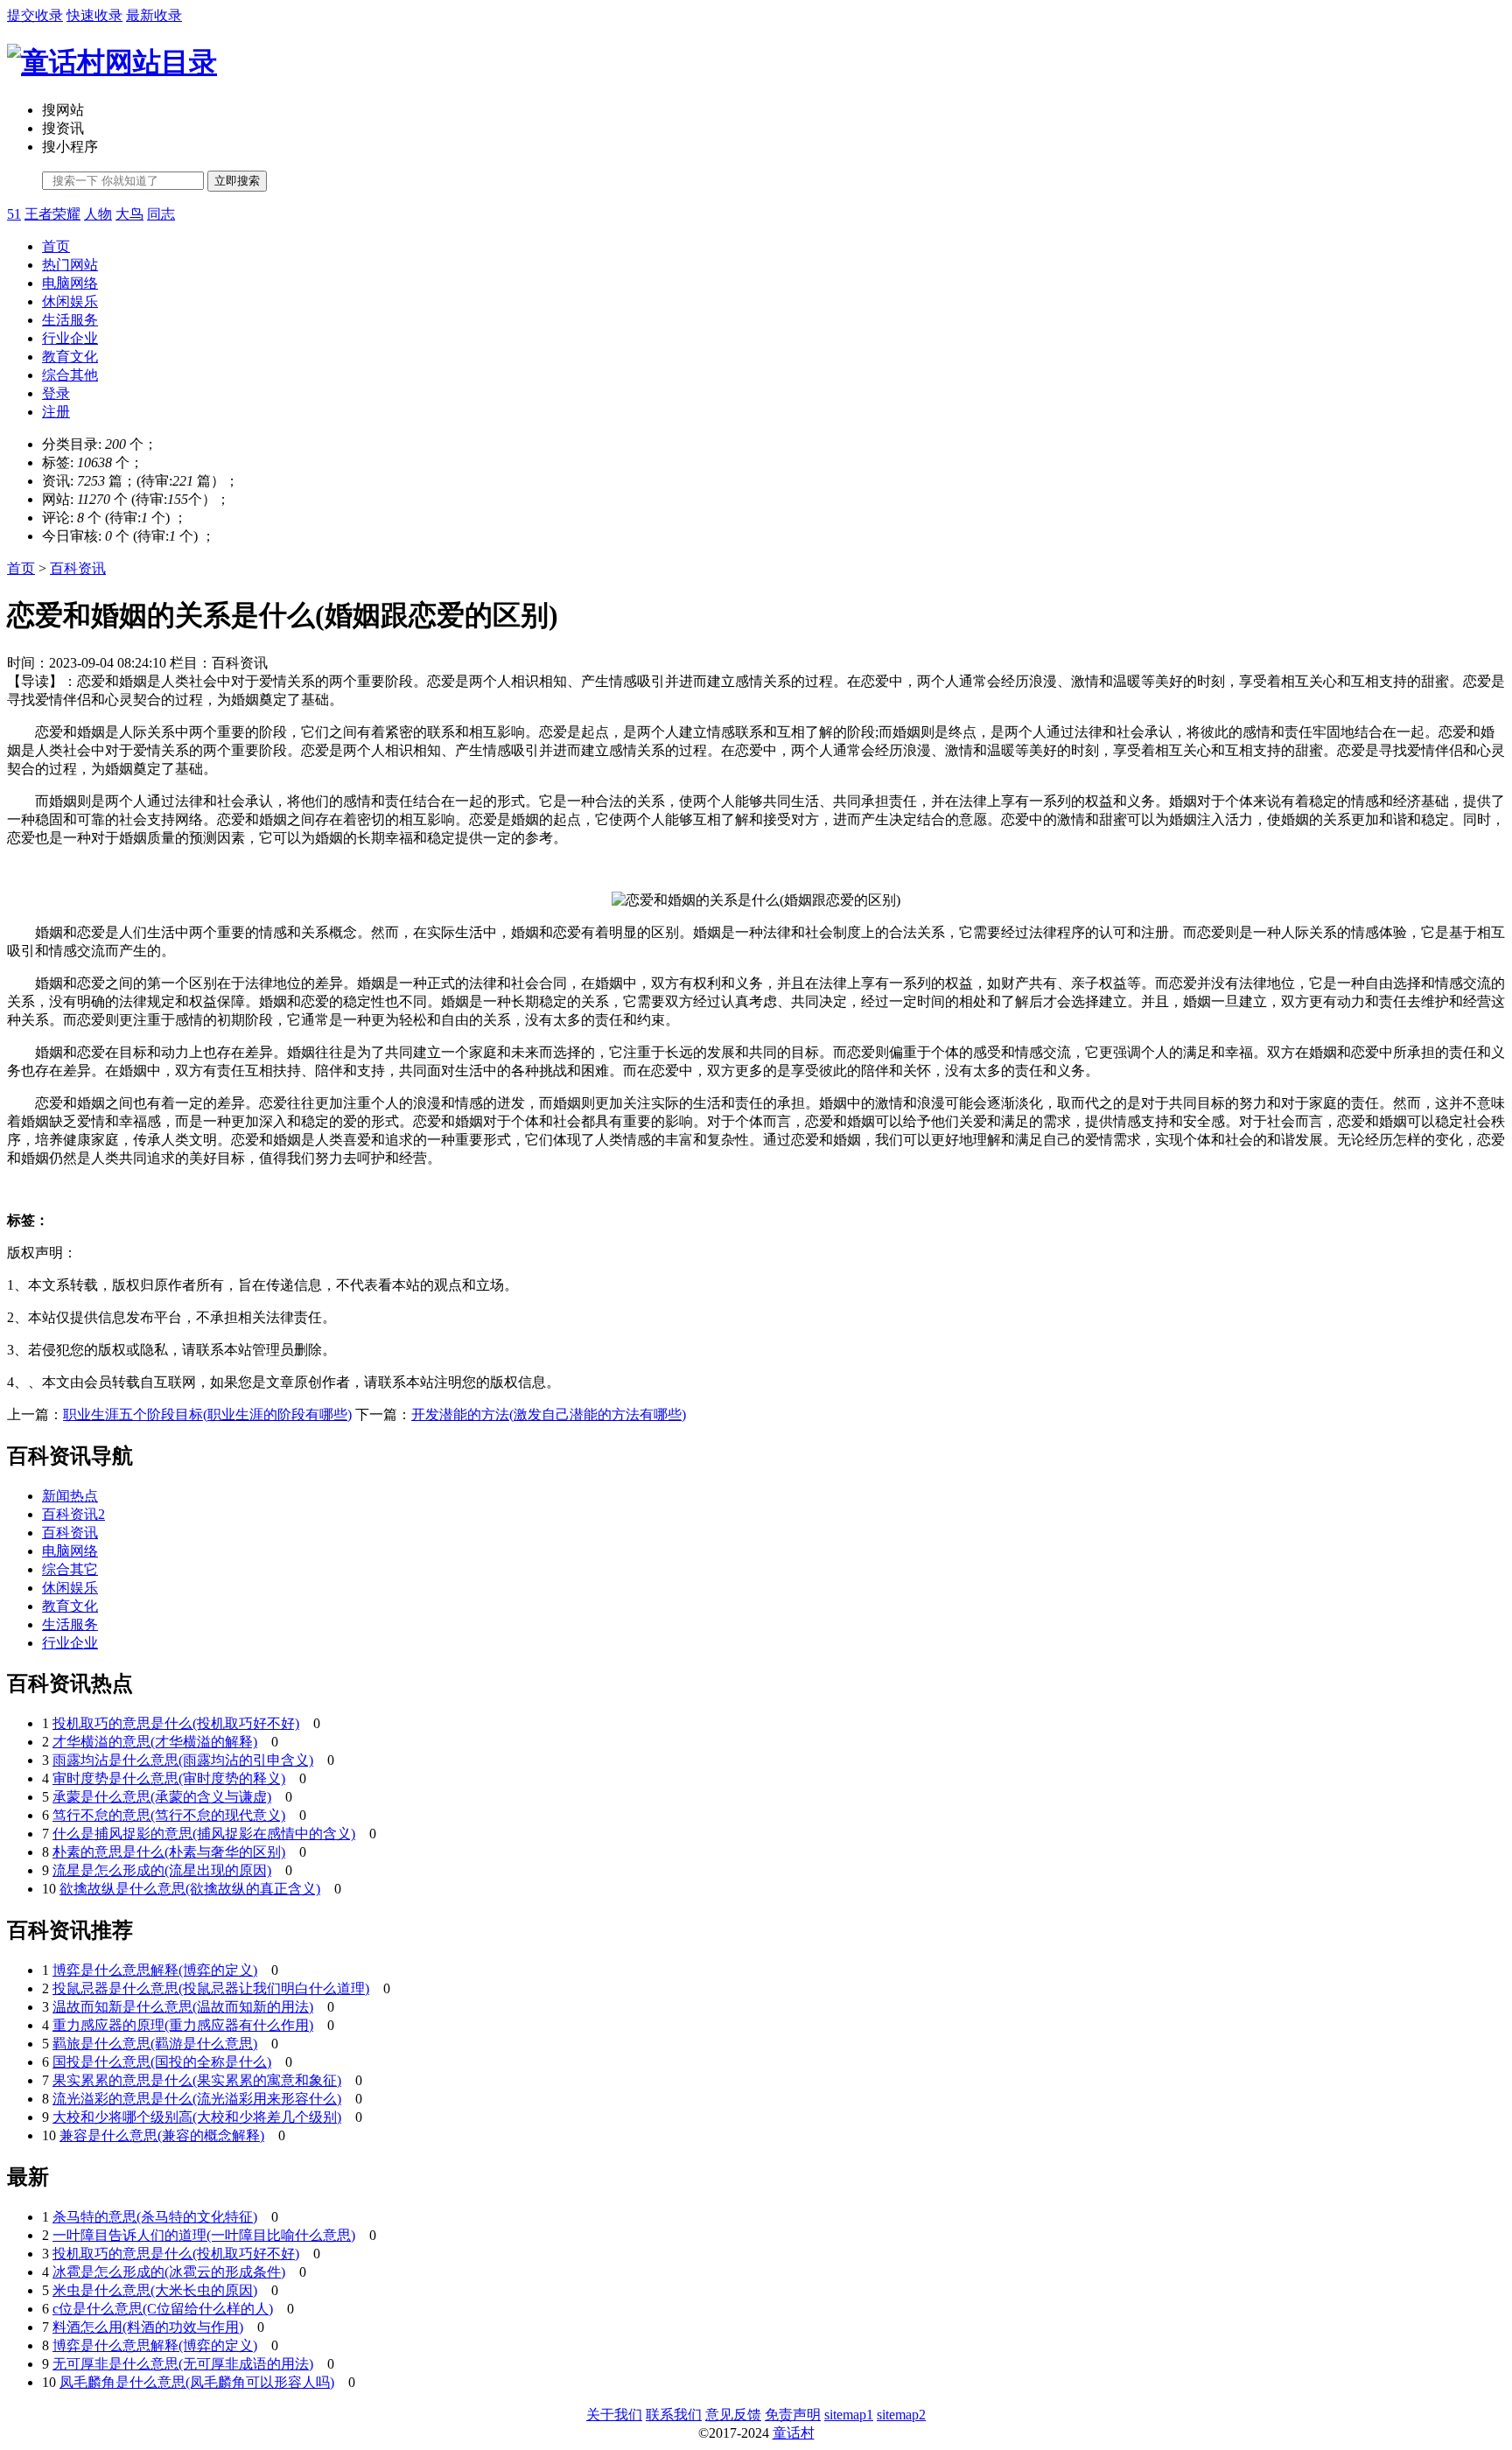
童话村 (794, 2433)
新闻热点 (70, 1496)
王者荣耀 (52, 214)
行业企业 (70, 338)
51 (14, 214)
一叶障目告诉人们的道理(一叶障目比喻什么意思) (204, 2235)
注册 (56, 412)
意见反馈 (733, 2415)
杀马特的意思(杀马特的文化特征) (155, 2217)
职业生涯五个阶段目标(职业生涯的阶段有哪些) (207, 1414)
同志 (161, 214)
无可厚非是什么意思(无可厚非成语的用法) (183, 2364)
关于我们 (614, 2415)
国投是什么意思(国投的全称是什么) (162, 2062)
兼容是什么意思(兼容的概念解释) (162, 2135)
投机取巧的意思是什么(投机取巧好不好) (176, 1723)
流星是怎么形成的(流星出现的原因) (162, 1870)
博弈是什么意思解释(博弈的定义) (155, 1970)
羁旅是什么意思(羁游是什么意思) (155, 2044)
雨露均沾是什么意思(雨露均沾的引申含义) (183, 1760)
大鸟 (129, 214)
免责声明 (793, 2415)
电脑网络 (70, 283)
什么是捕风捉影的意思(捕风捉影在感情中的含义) (204, 1834)
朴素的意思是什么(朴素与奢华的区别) (169, 1852)
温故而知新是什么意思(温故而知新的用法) (183, 2007)
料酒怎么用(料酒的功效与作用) (148, 2327)
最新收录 (154, 15)
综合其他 (70, 375)
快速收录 (94, 15)
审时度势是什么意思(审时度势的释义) (169, 1778)
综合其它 (70, 1569)
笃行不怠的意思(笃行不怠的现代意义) (169, 1815)
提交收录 (35, 15)
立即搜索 (237, 181)
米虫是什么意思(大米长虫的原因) (155, 2290)
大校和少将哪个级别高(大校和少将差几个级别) (197, 2117)
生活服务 (70, 320)
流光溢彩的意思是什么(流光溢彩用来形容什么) (197, 2099)
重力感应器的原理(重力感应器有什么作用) (183, 2025)
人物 (98, 214)
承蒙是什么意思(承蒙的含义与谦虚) (162, 1797)
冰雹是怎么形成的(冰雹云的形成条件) (169, 2272)
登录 (56, 393)
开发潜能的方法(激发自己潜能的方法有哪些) (549, 1414)
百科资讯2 (73, 1514)
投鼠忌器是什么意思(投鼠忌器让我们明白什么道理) (211, 1988)
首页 (56, 246)
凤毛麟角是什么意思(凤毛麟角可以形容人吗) (197, 2382)
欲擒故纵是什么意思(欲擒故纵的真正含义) (190, 1889)
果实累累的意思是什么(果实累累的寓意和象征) (197, 2080)
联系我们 (674, 2415)
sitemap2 (901, 2415)
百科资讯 (78, 568)
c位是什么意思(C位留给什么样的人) (163, 2309)
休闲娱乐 (70, 301)
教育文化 (70, 357)
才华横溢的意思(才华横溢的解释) (155, 1742)
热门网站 (70, 265)
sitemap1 (849, 2415)
